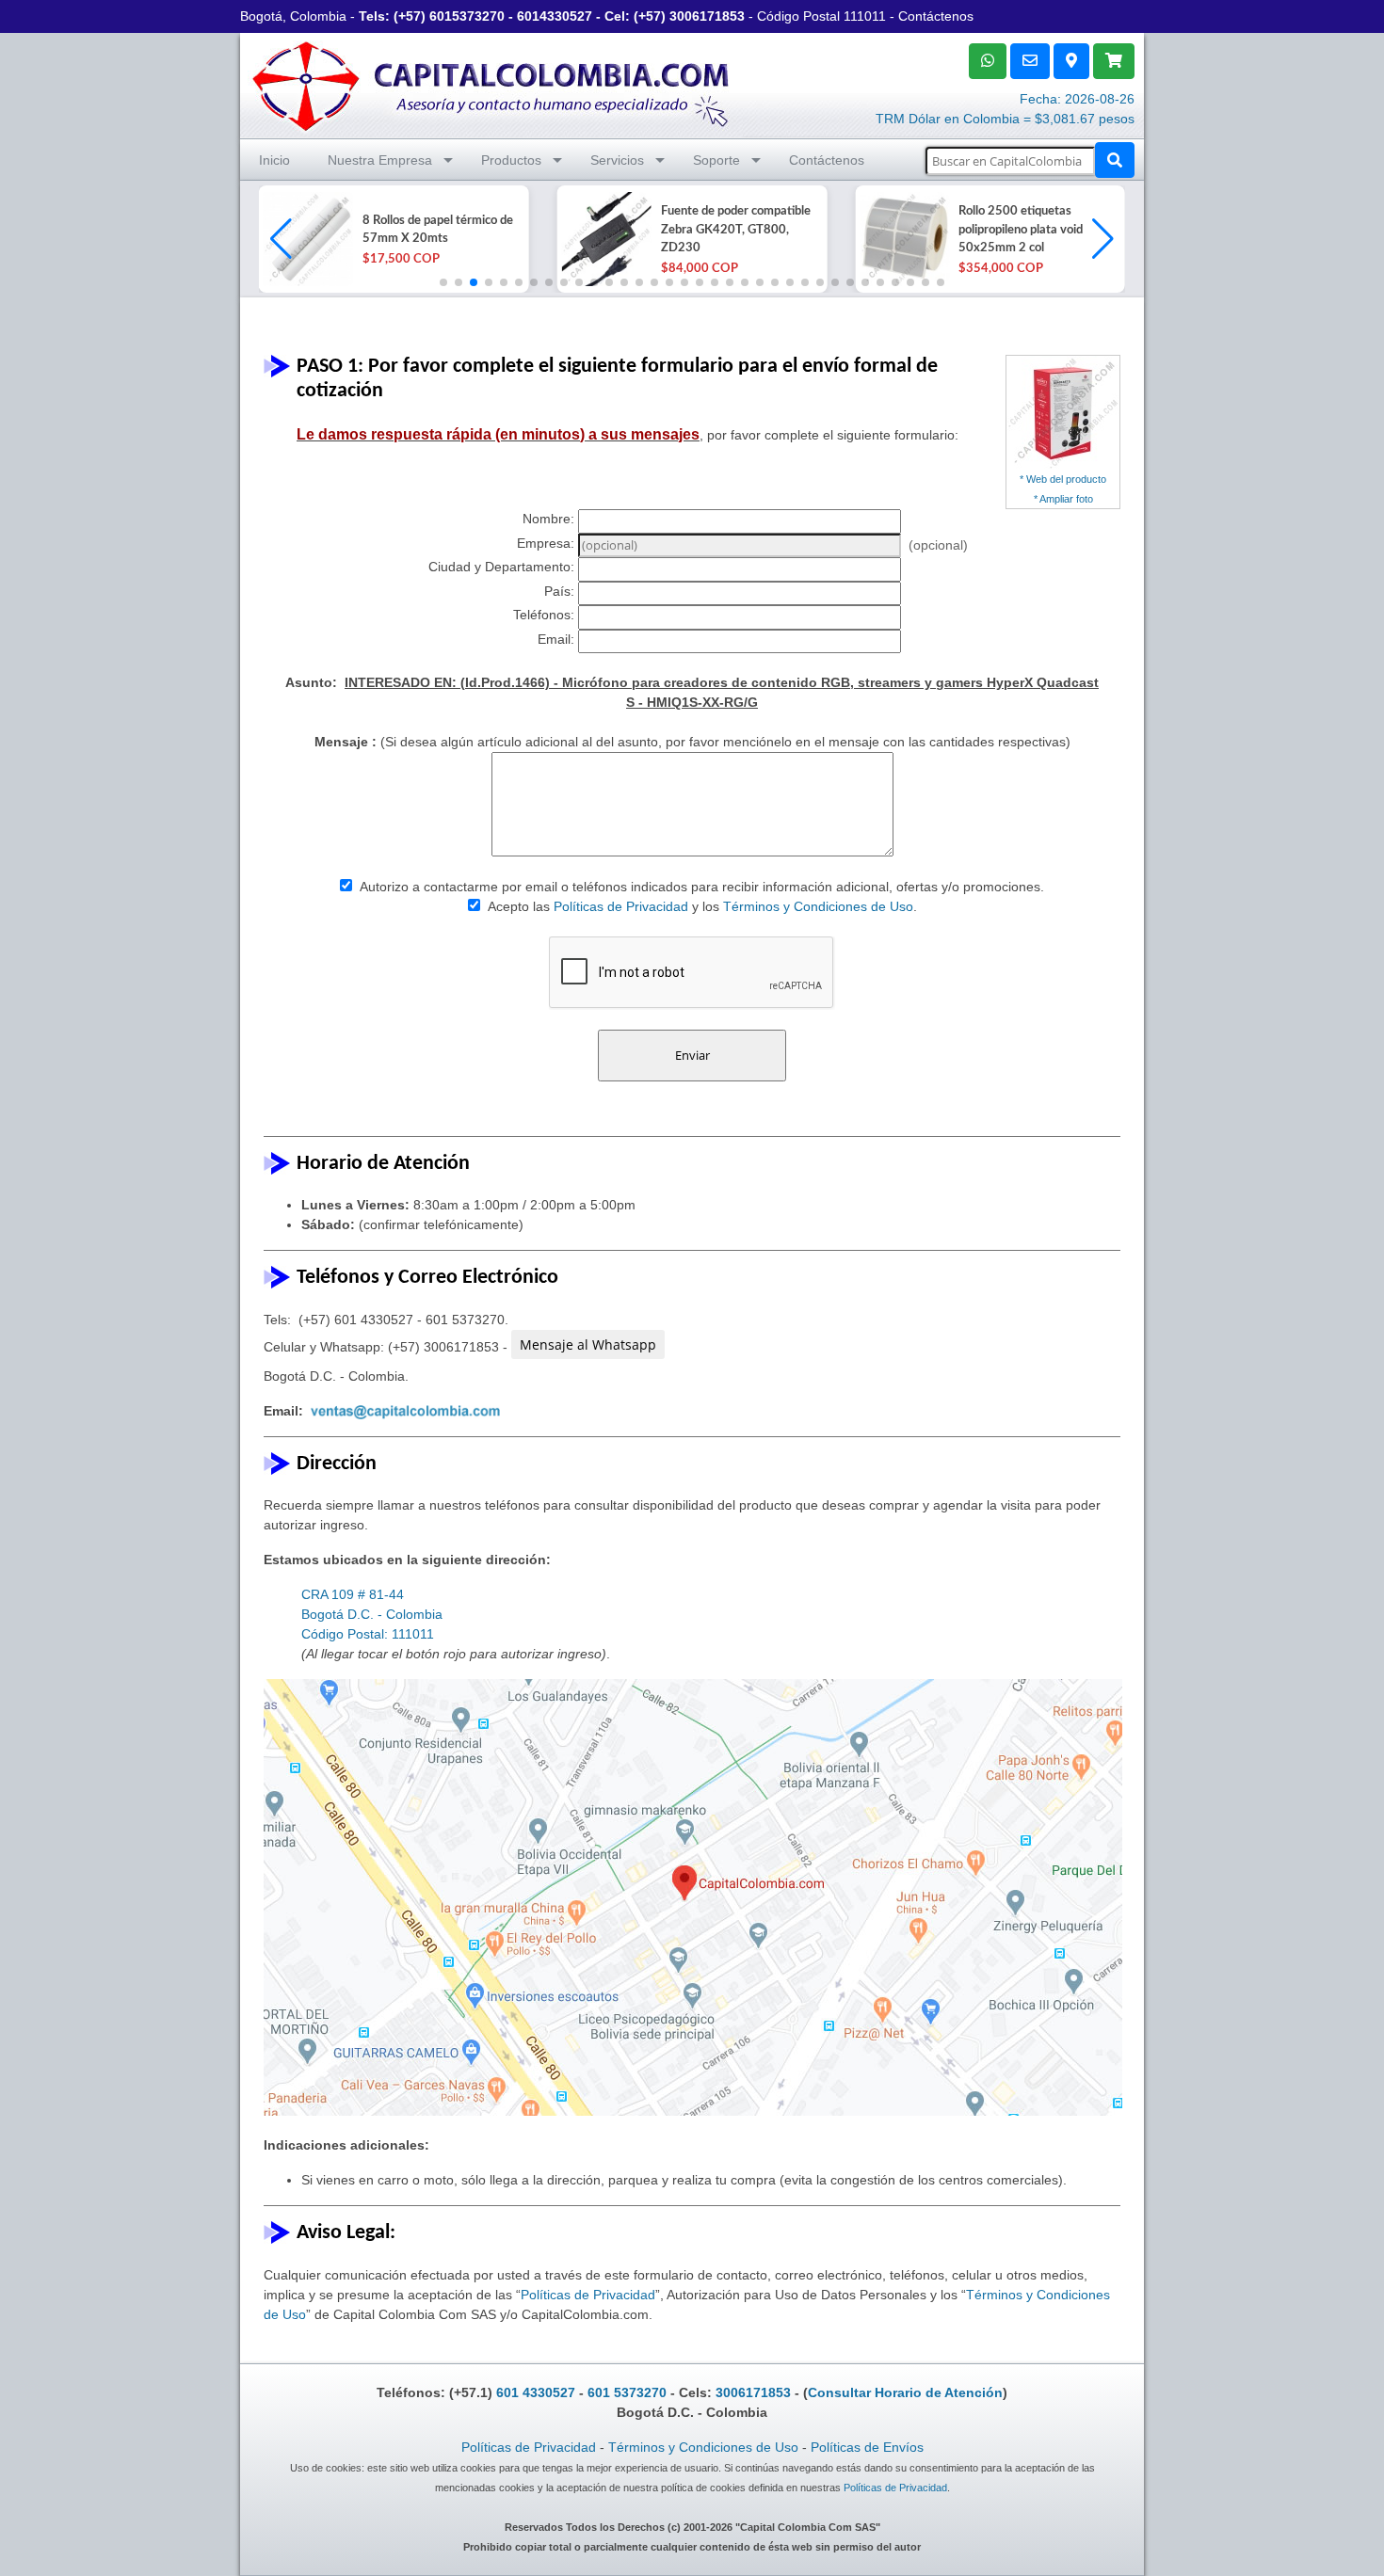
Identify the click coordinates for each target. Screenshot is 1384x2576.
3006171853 (707, 16)
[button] (1103, 239)
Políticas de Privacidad (621, 906)
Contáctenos (936, 16)
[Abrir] (306, 239)
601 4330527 (536, 2392)
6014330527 (555, 16)
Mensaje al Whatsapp (588, 1344)
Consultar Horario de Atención (905, 2392)
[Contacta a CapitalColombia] (491, 84)
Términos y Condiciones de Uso (818, 906)
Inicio (274, 160)
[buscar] (1115, 160)
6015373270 (467, 16)
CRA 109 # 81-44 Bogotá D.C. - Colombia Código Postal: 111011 (372, 1614)
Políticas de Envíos (867, 2447)
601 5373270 (627, 2392)
